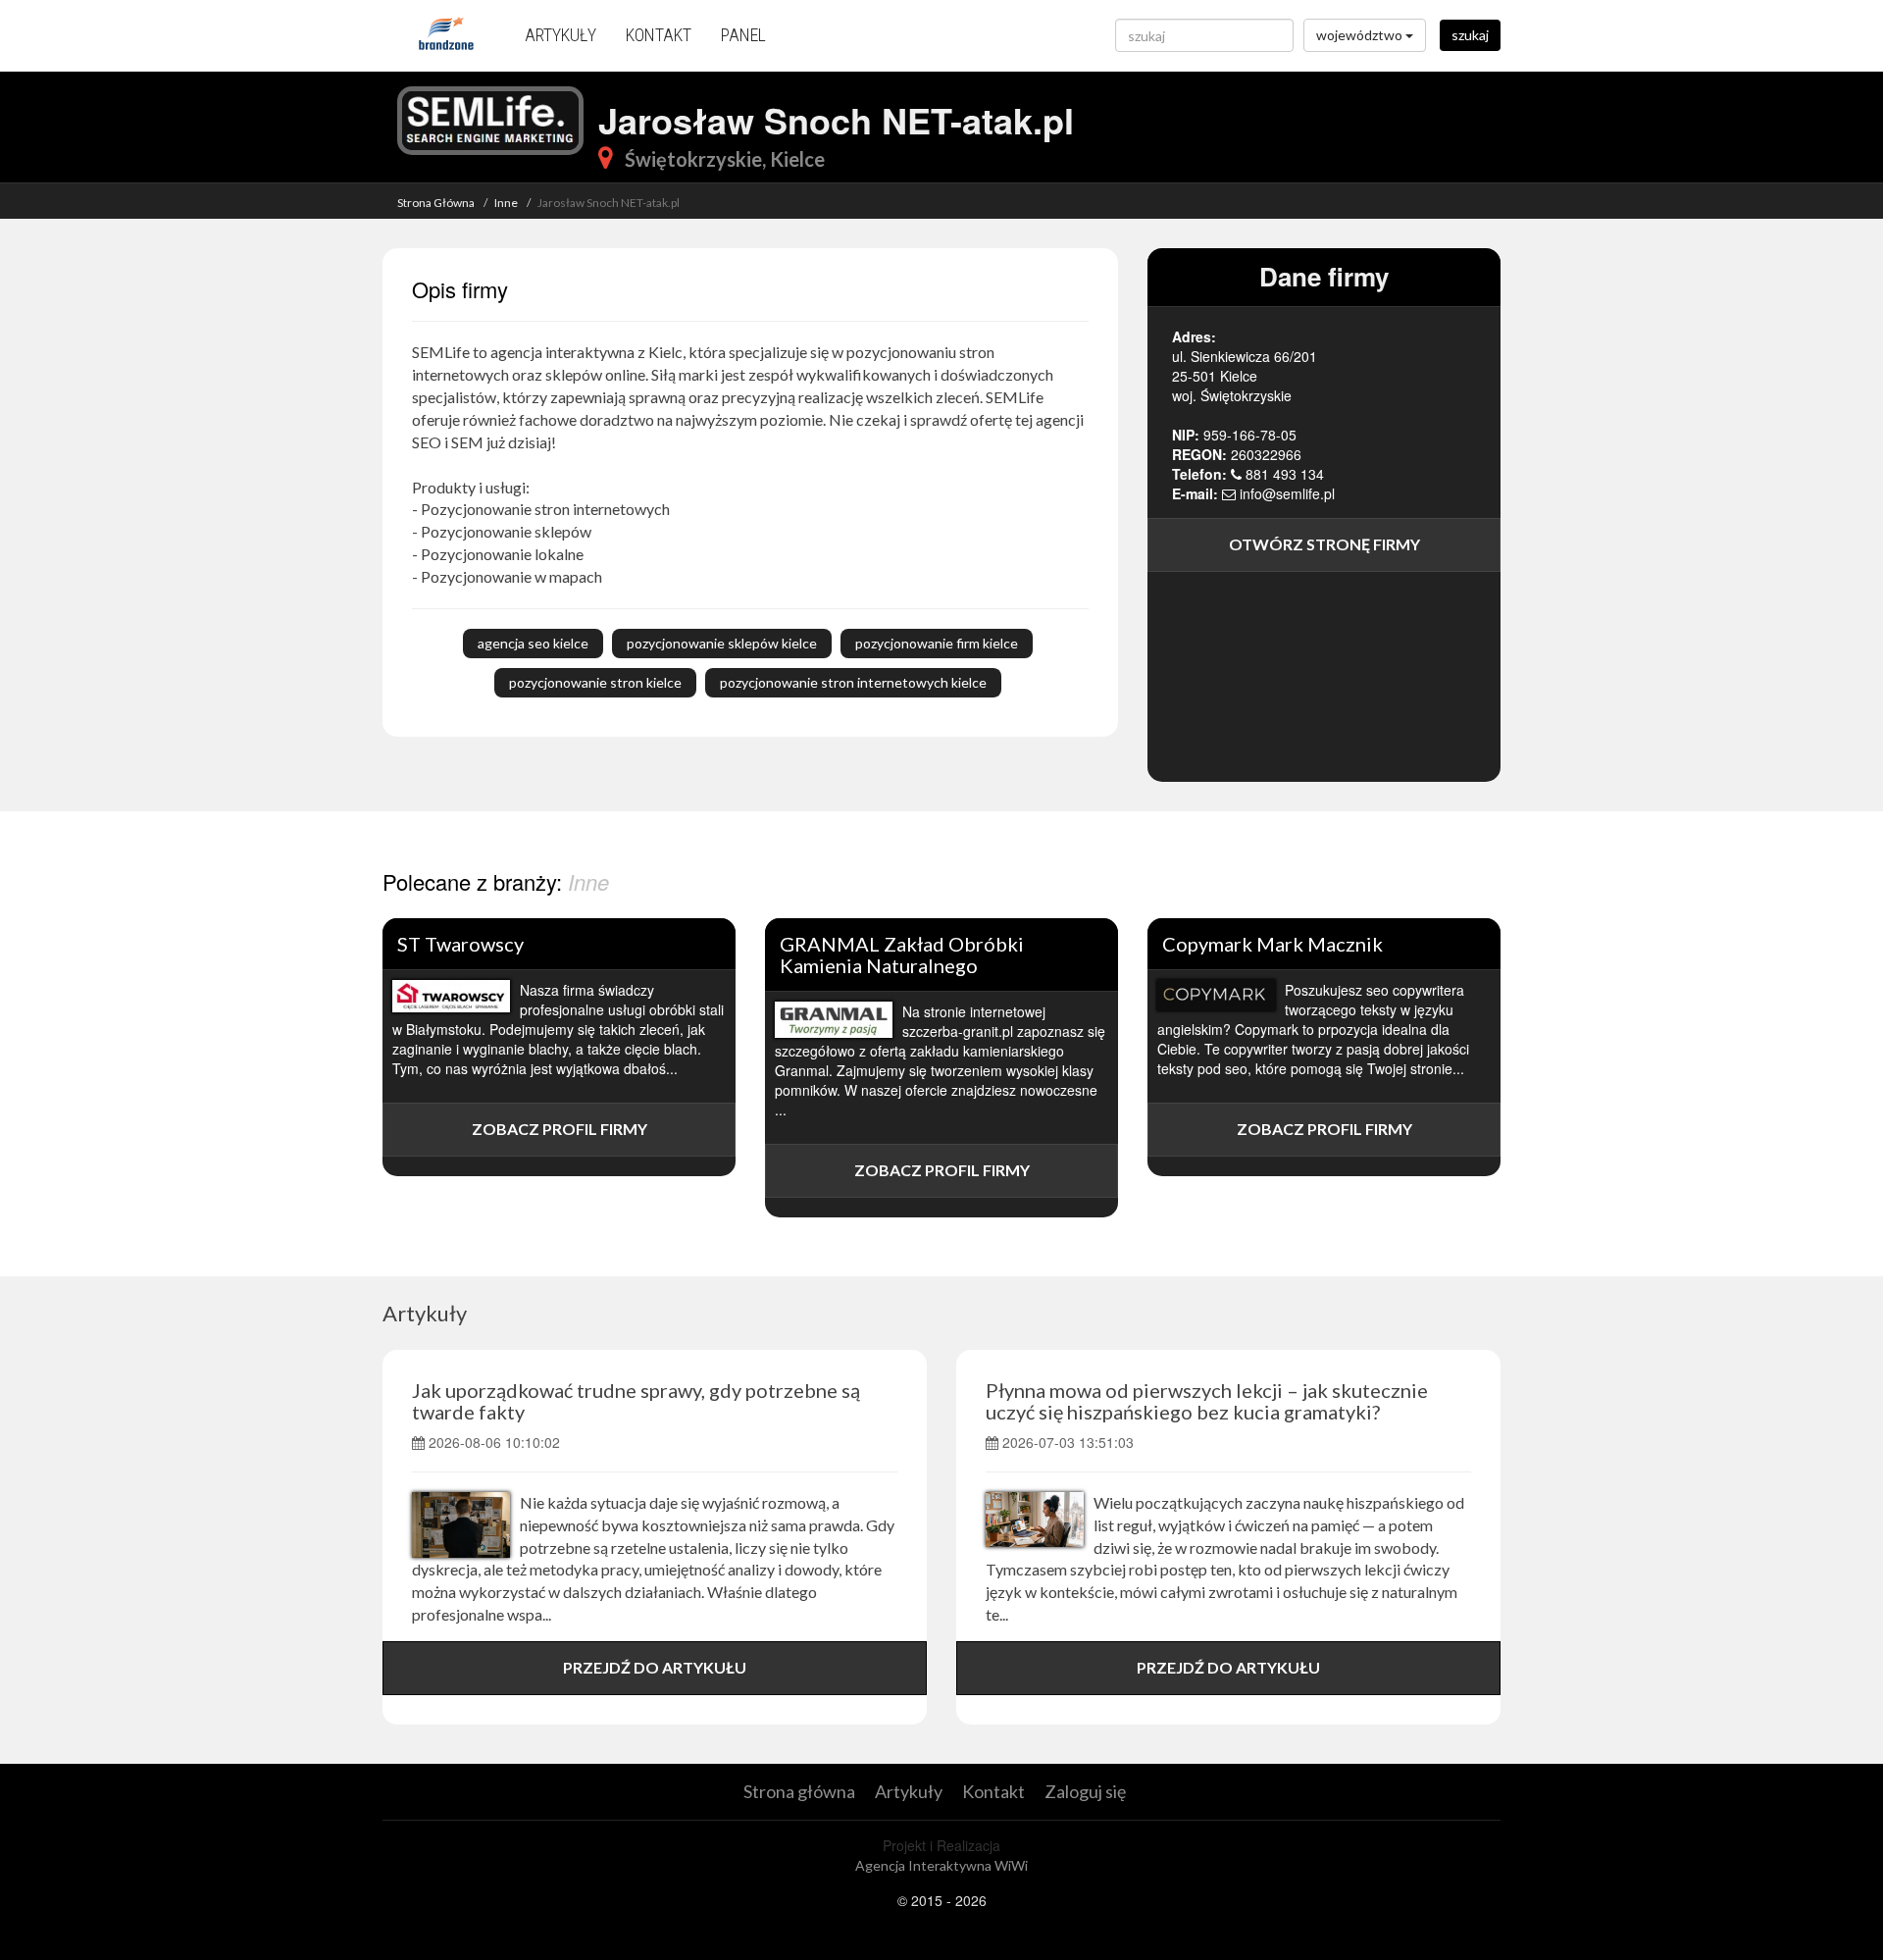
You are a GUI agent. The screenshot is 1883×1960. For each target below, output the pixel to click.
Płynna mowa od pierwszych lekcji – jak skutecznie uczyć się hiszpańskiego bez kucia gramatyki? (1207, 1401)
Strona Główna (436, 203)
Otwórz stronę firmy (1324, 544)
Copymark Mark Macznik (1272, 944)
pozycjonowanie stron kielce (595, 682)
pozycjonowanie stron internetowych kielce (853, 682)
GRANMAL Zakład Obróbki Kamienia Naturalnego (902, 954)
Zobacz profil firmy (560, 1129)
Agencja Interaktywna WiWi (941, 1865)
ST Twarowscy (460, 944)
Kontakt (659, 35)
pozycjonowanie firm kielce (937, 643)
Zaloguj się (1085, 1791)
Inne (506, 203)
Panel (743, 35)
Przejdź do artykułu (655, 1667)
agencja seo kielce (533, 643)
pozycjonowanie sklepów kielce (722, 643)
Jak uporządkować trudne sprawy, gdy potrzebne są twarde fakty (636, 1401)
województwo (1361, 35)
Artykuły (560, 35)
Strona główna (799, 1791)
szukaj (1470, 35)
